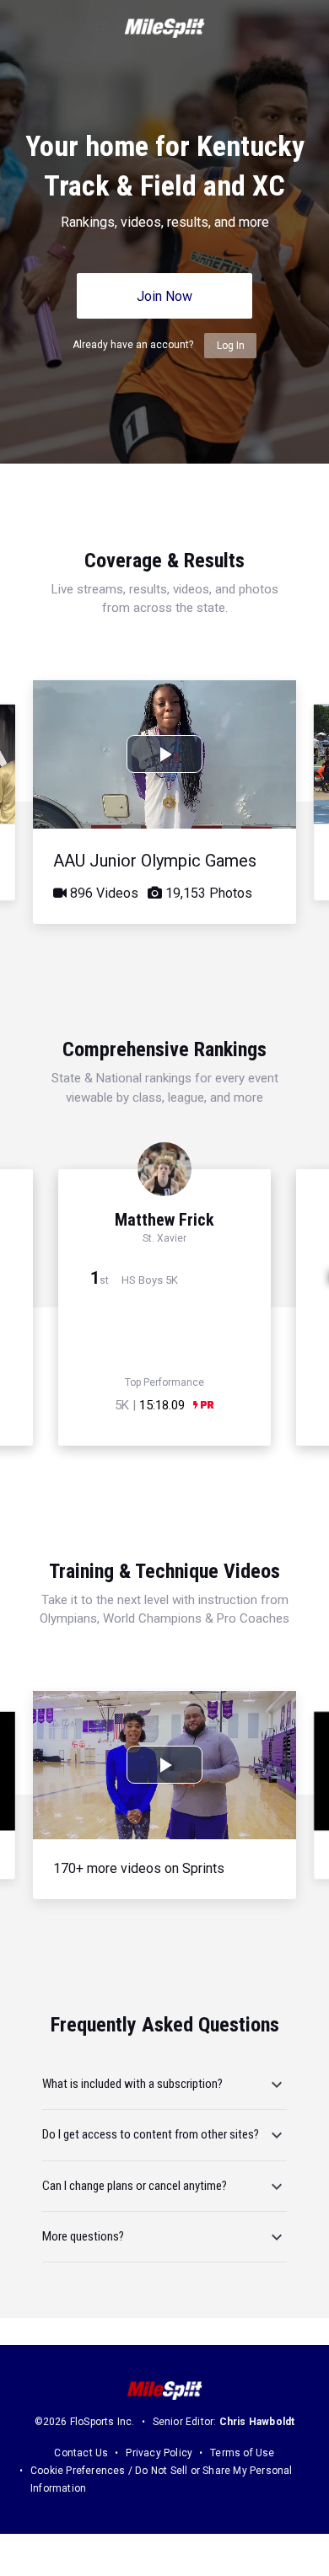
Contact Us (81, 2453)
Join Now (164, 296)
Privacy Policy (159, 2453)
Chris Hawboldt (257, 2422)
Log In (231, 346)
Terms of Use (242, 2453)
